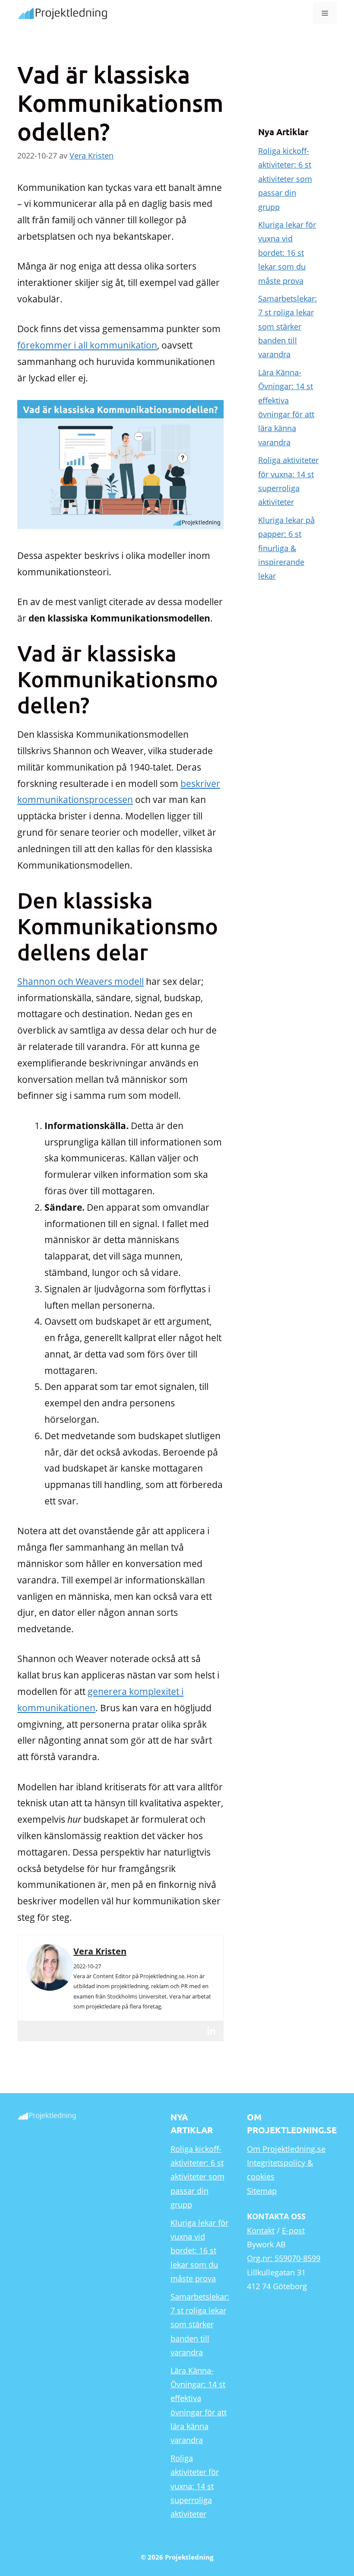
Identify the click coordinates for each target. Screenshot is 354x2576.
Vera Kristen (100, 1951)
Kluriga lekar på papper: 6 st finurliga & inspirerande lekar (286, 548)
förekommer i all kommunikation (87, 345)
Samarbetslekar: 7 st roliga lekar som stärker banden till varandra (288, 327)
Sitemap (262, 2191)
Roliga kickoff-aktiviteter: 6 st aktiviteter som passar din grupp (285, 179)
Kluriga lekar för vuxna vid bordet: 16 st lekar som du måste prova (287, 253)
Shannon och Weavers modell (81, 981)
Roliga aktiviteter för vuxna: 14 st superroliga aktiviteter (195, 2486)
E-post (293, 2230)
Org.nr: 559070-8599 (284, 2258)
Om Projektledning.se (286, 2149)
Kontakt (261, 2230)
